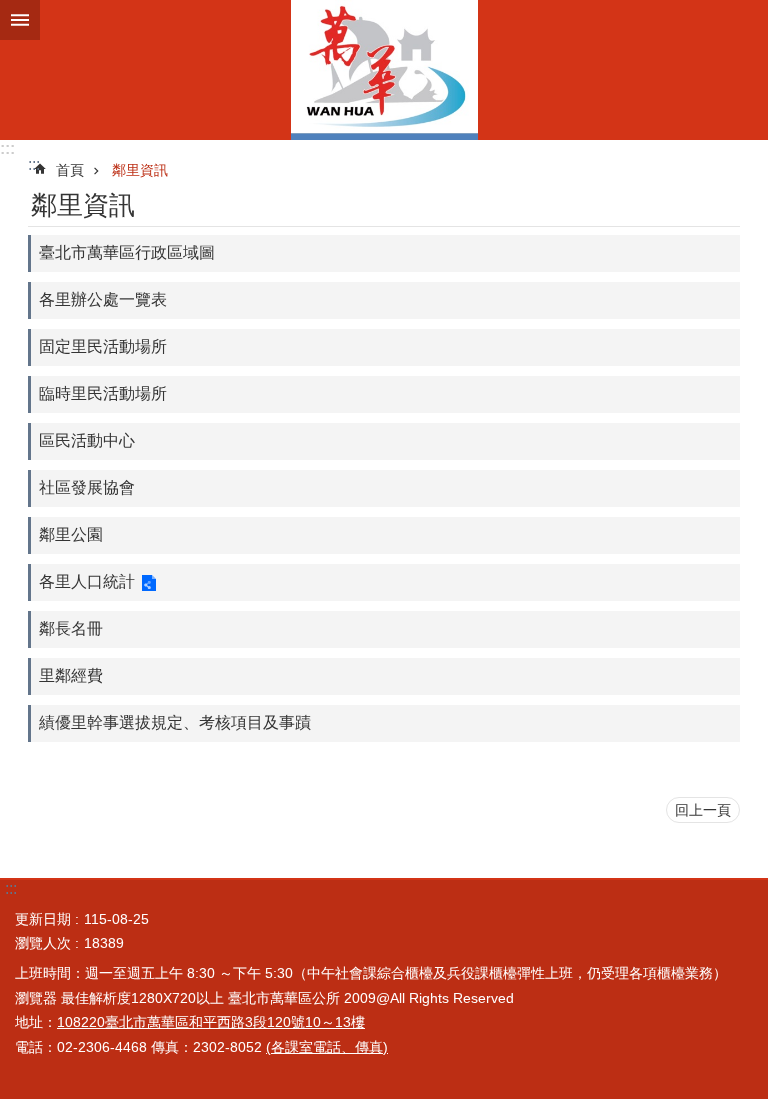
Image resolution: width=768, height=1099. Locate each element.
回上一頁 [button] (703, 810)
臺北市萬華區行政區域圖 (127, 252)
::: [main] (34, 164)
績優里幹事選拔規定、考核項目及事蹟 (175, 722)
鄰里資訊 (140, 170)
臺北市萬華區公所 (384, 70)
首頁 (70, 170)
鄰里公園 (71, 534)
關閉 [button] (20, 20)
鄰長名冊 (71, 628)
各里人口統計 (87, 581)
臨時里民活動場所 (103, 393)
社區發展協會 (87, 487)
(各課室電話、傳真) (327, 1047)
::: (7, 148)
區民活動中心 (87, 440)
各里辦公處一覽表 (103, 299)
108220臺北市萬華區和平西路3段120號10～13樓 (211, 1022)
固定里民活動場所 (103, 346)
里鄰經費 (71, 675)
